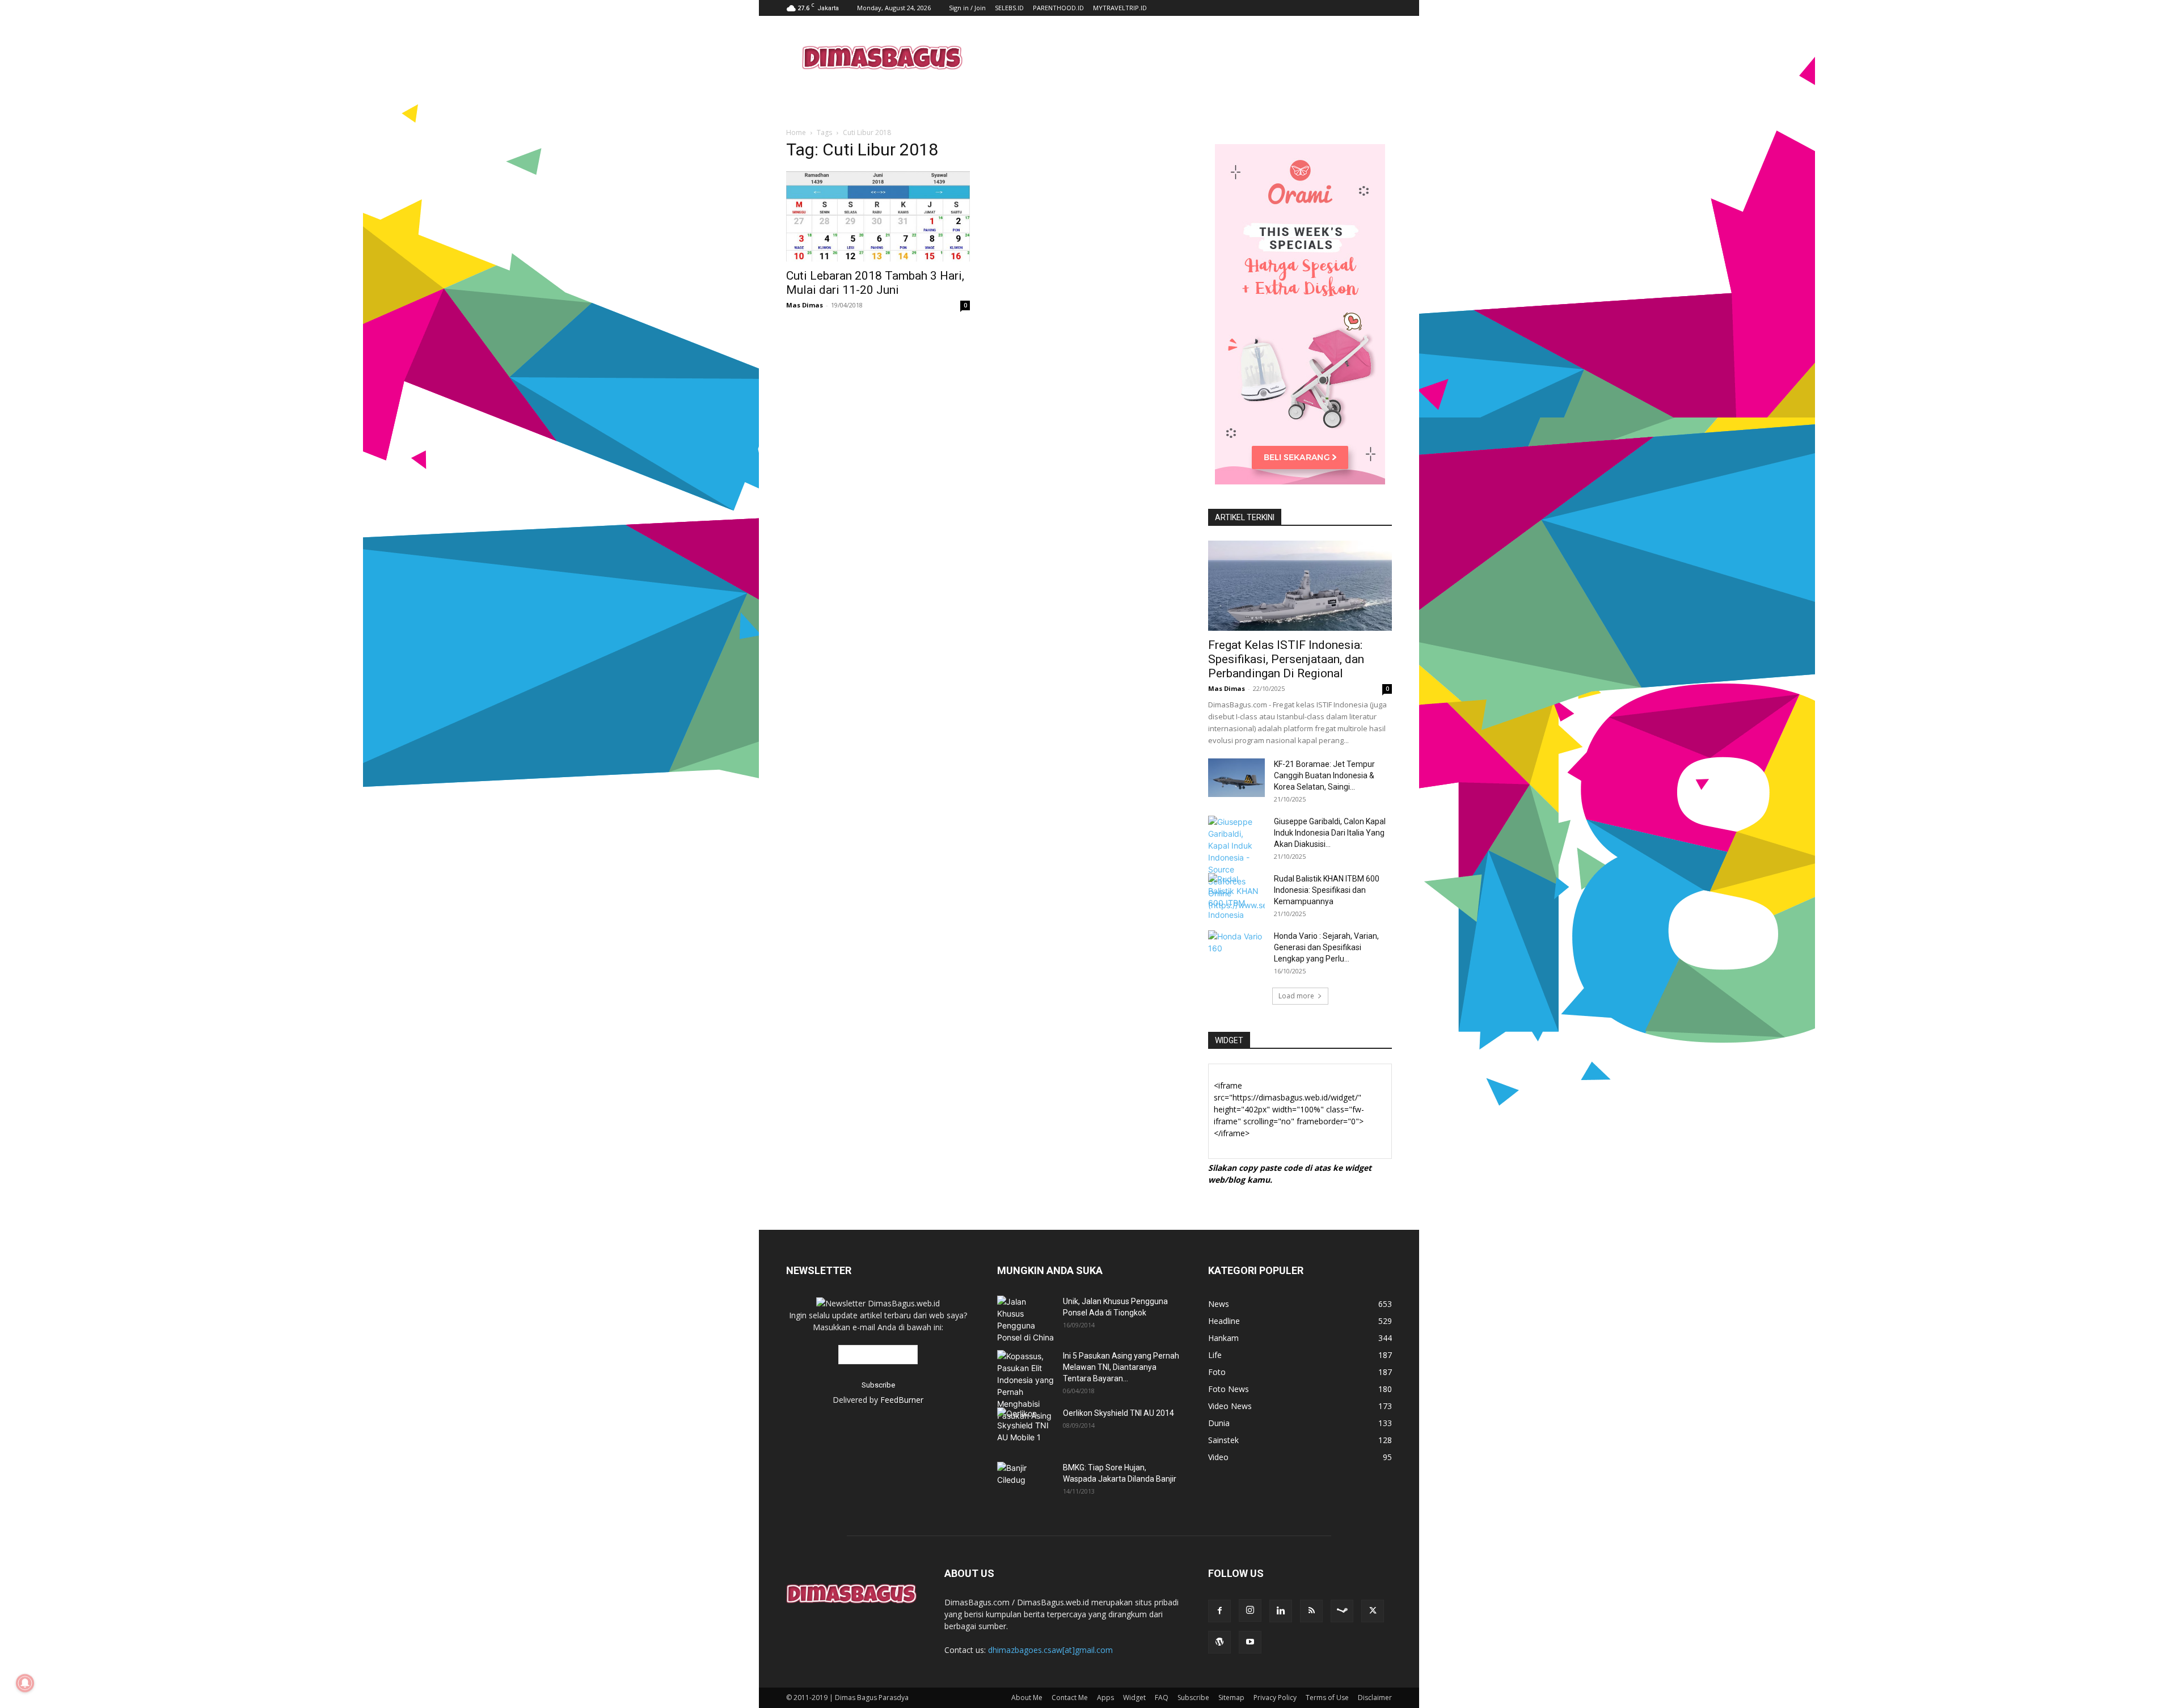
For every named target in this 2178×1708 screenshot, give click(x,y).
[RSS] (1311, 1611)
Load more (1296, 996)
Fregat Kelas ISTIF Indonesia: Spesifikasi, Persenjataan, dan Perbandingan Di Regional (1286, 659)
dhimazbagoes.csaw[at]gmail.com (1050, 1650)
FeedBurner (902, 1400)
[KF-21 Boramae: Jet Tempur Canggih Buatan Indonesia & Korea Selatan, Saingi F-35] (1236, 778)
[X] (1373, 1611)
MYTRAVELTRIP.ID (1120, 8)
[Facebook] (1219, 1611)
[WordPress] (1219, 1642)
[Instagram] (1250, 1610)
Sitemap (1231, 1698)
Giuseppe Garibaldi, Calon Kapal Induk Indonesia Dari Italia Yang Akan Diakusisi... (1330, 833)
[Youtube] (1250, 1642)
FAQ (1162, 1698)
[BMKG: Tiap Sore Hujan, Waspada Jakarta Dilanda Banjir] (1025, 1478)
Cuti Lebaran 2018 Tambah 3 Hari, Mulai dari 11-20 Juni (875, 283)
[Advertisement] (1185, 57)
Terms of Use (1327, 1698)
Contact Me (1070, 1698)
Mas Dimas (805, 305)
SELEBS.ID (1009, 8)
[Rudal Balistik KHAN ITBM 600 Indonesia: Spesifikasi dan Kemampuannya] (1236, 897)
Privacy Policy (1275, 1698)
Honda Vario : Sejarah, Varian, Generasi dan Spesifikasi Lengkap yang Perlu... (1326, 947)
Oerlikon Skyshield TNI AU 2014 (1118, 1413)
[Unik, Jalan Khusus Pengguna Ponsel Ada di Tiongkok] (1025, 1319)
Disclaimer (1375, 1698)
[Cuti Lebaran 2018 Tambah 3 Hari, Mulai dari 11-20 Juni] (878, 216)
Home (796, 132)
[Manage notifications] (25, 1683)
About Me (1027, 1698)
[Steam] (1342, 1611)
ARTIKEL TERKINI (1245, 517)
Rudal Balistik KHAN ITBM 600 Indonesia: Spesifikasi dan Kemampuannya (1327, 890)
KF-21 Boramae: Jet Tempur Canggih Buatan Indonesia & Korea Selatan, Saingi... (1324, 775)
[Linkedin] (1281, 1611)
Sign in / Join (967, 8)
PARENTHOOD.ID (1058, 8)
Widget (1134, 1698)
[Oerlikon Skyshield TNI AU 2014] (1025, 1426)
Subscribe (1193, 1698)
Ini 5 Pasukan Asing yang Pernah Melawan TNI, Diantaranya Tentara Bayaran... (1121, 1367)
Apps (1105, 1698)
